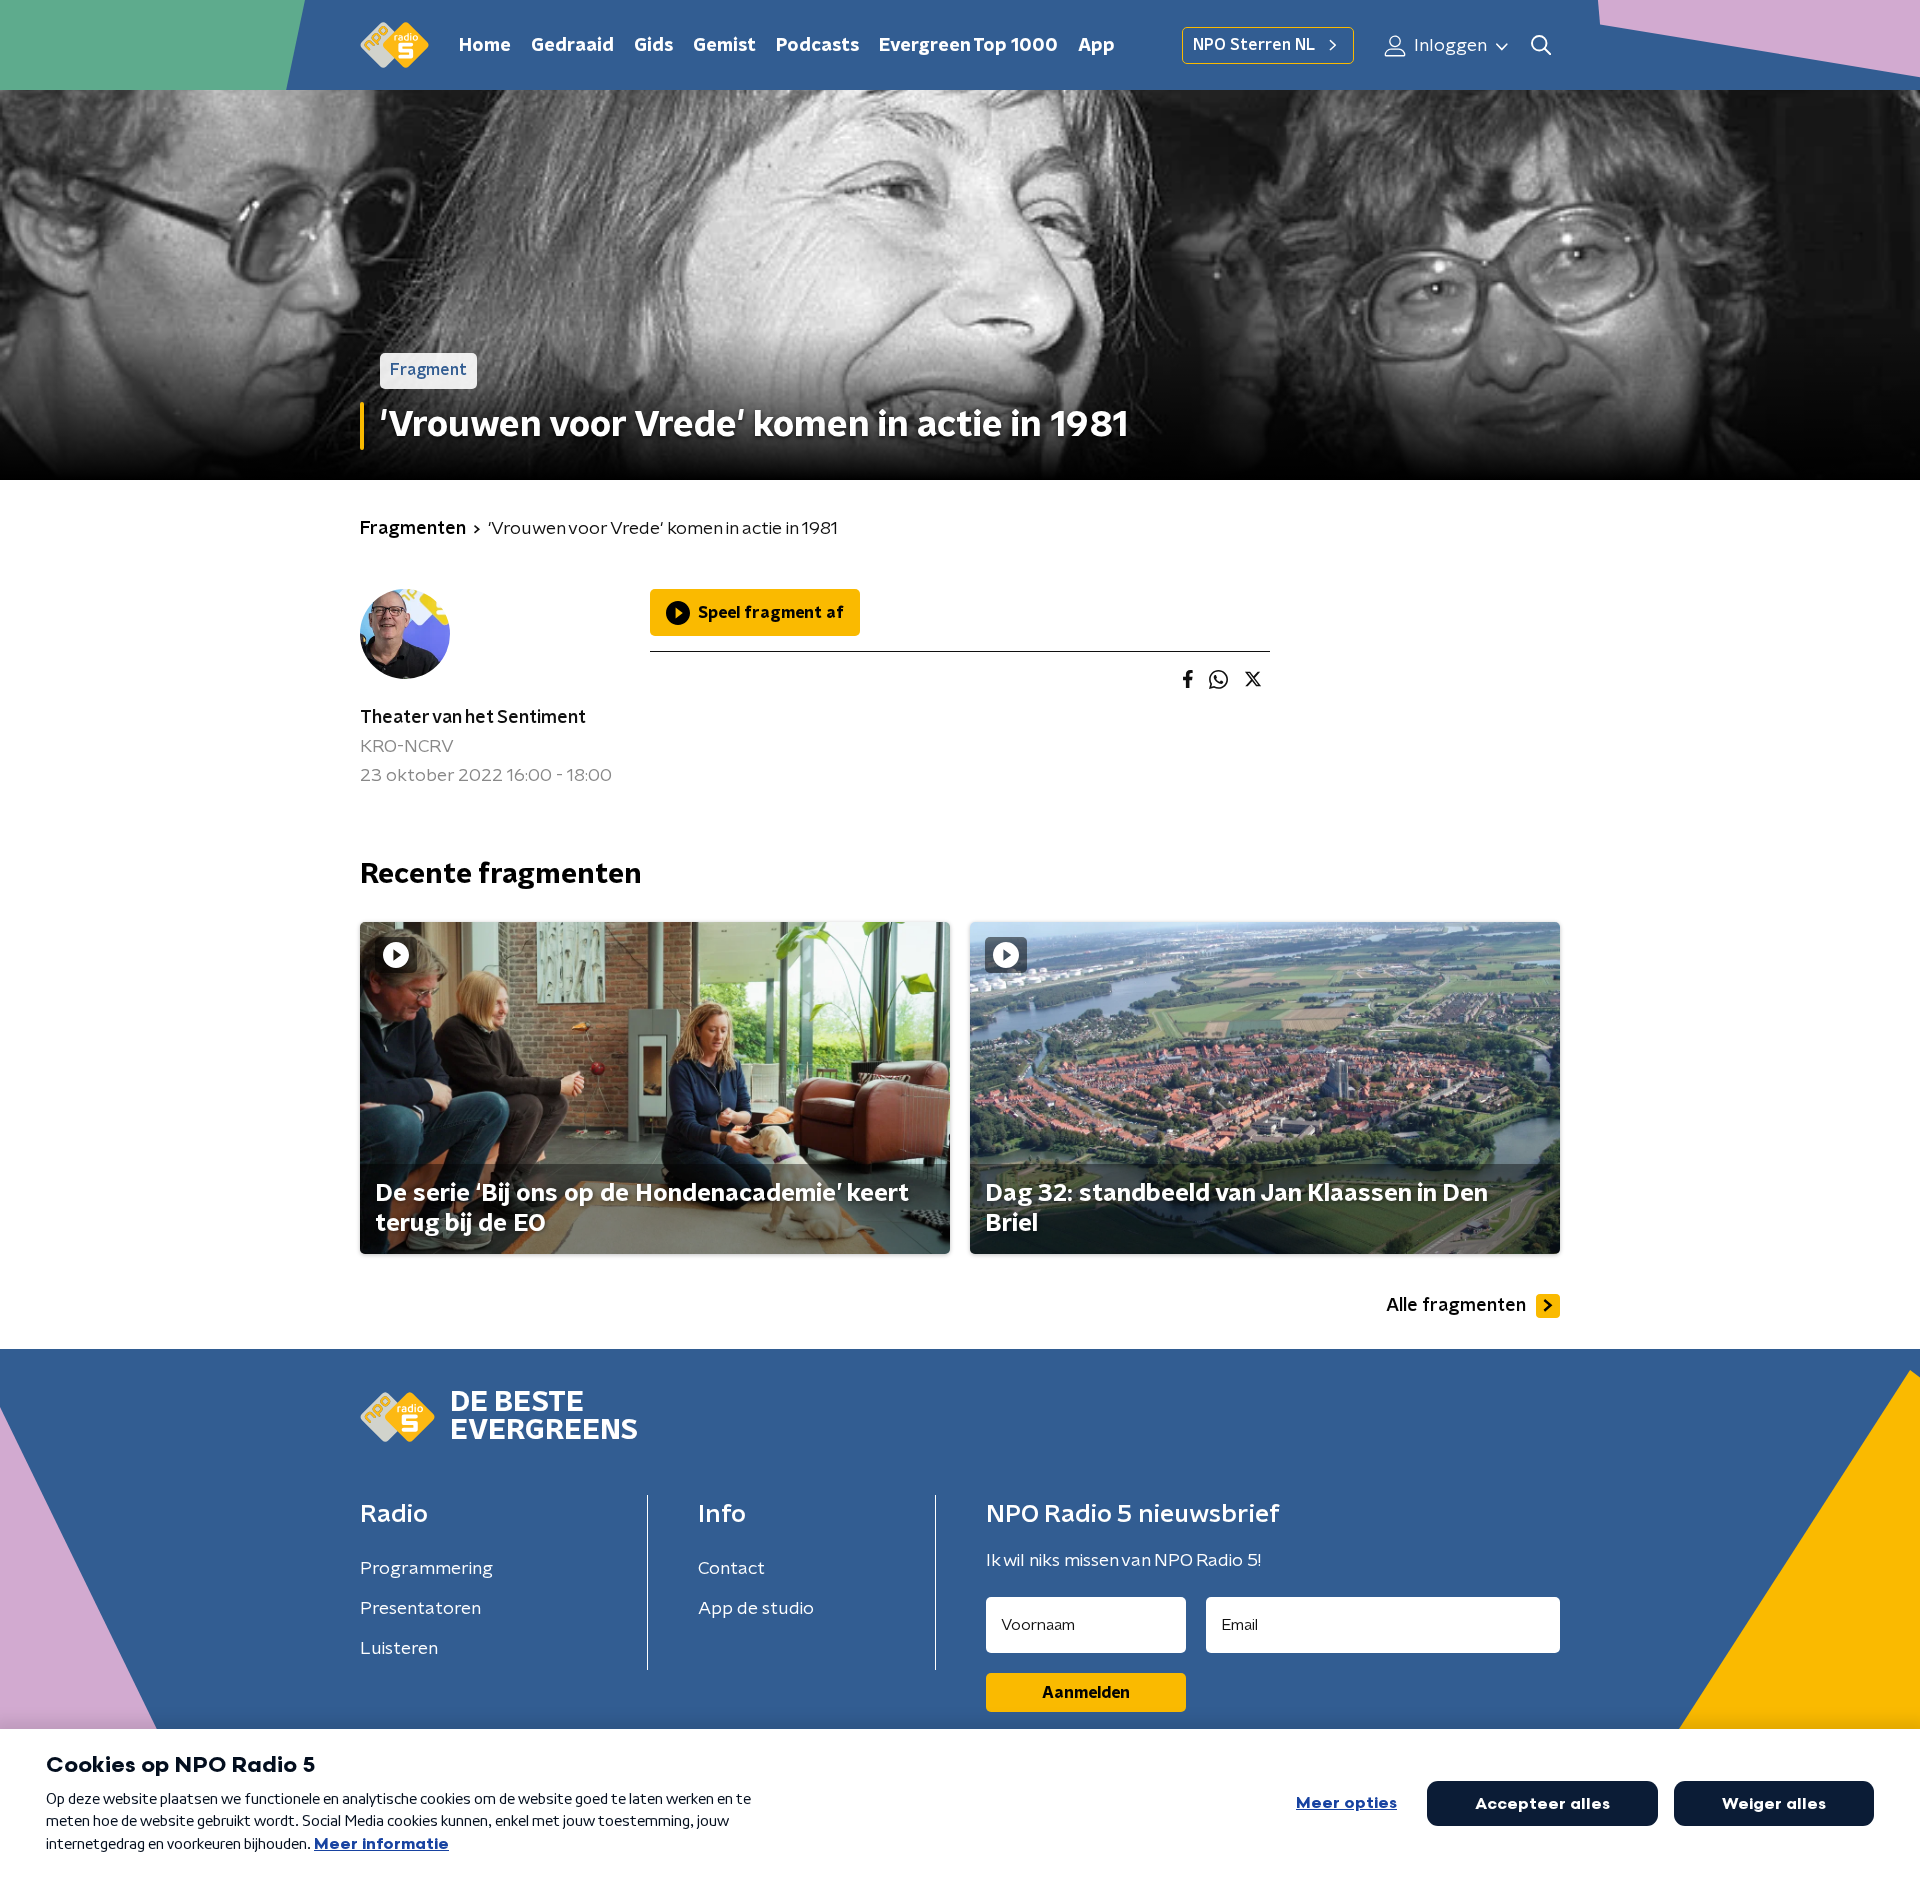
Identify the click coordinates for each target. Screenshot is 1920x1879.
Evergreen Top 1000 (968, 46)
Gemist (724, 46)
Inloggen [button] (1448, 46)
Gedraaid (572, 46)
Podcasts (817, 46)
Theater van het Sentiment (473, 718)
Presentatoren (420, 1609)
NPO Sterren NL (1254, 45)
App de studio (756, 1609)
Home (485, 46)
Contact (731, 1569)
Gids (653, 46)
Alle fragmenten (1456, 1306)
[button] (1540, 45)
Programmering (426, 1569)
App (1096, 46)
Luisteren (399, 1649)
